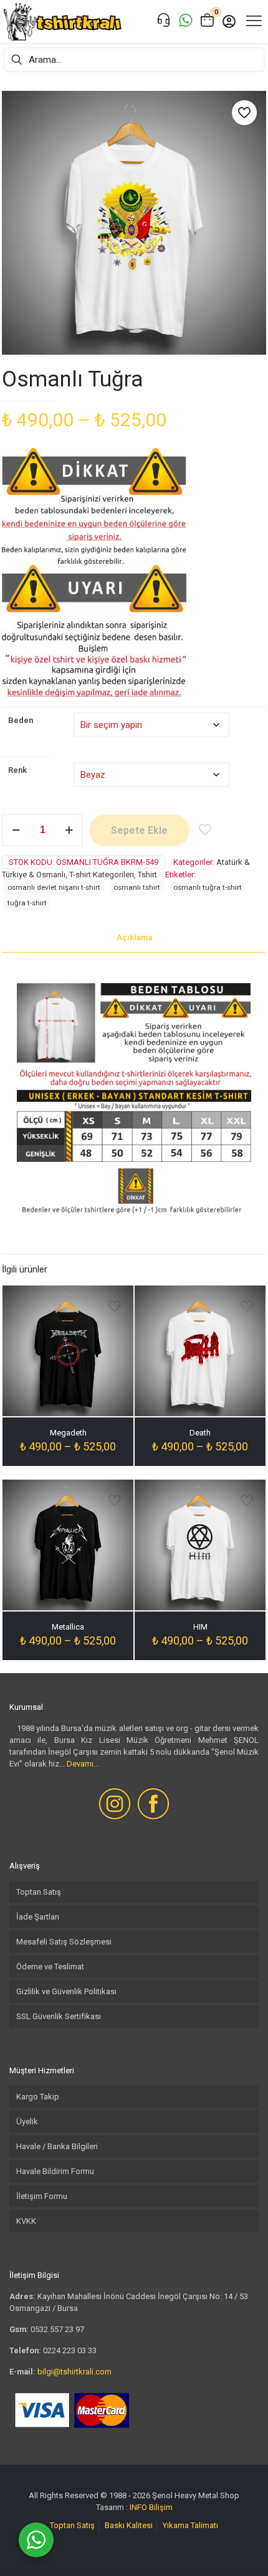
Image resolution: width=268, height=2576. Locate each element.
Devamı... (83, 1764)
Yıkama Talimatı (190, 2525)
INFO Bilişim (151, 2507)
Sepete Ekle (139, 830)
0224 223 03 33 (70, 2350)
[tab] (134, 938)
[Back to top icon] (242, 2550)
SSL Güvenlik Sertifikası (59, 2016)
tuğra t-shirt (27, 903)
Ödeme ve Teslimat (50, 1967)
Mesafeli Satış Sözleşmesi (64, 1942)
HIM (200, 1627)
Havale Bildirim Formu (55, 2171)
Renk (17, 770)
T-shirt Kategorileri (102, 875)
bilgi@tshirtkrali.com (74, 2372)
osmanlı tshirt (137, 887)
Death (200, 1433)
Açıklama (134, 937)
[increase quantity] (69, 830)
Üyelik (27, 2121)
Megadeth (68, 1433)
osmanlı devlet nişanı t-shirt (54, 887)
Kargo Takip (38, 2097)
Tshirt (147, 875)
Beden (21, 720)
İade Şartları (38, 1917)
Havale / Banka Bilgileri (57, 2146)
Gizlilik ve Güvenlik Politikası (66, 1991)
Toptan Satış (39, 1892)
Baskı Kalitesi (129, 2525)
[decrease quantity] (16, 830)
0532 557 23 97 (57, 2329)
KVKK (26, 2221)
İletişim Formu (42, 2196)
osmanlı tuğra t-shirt (208, 887)
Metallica (68, 1627)
